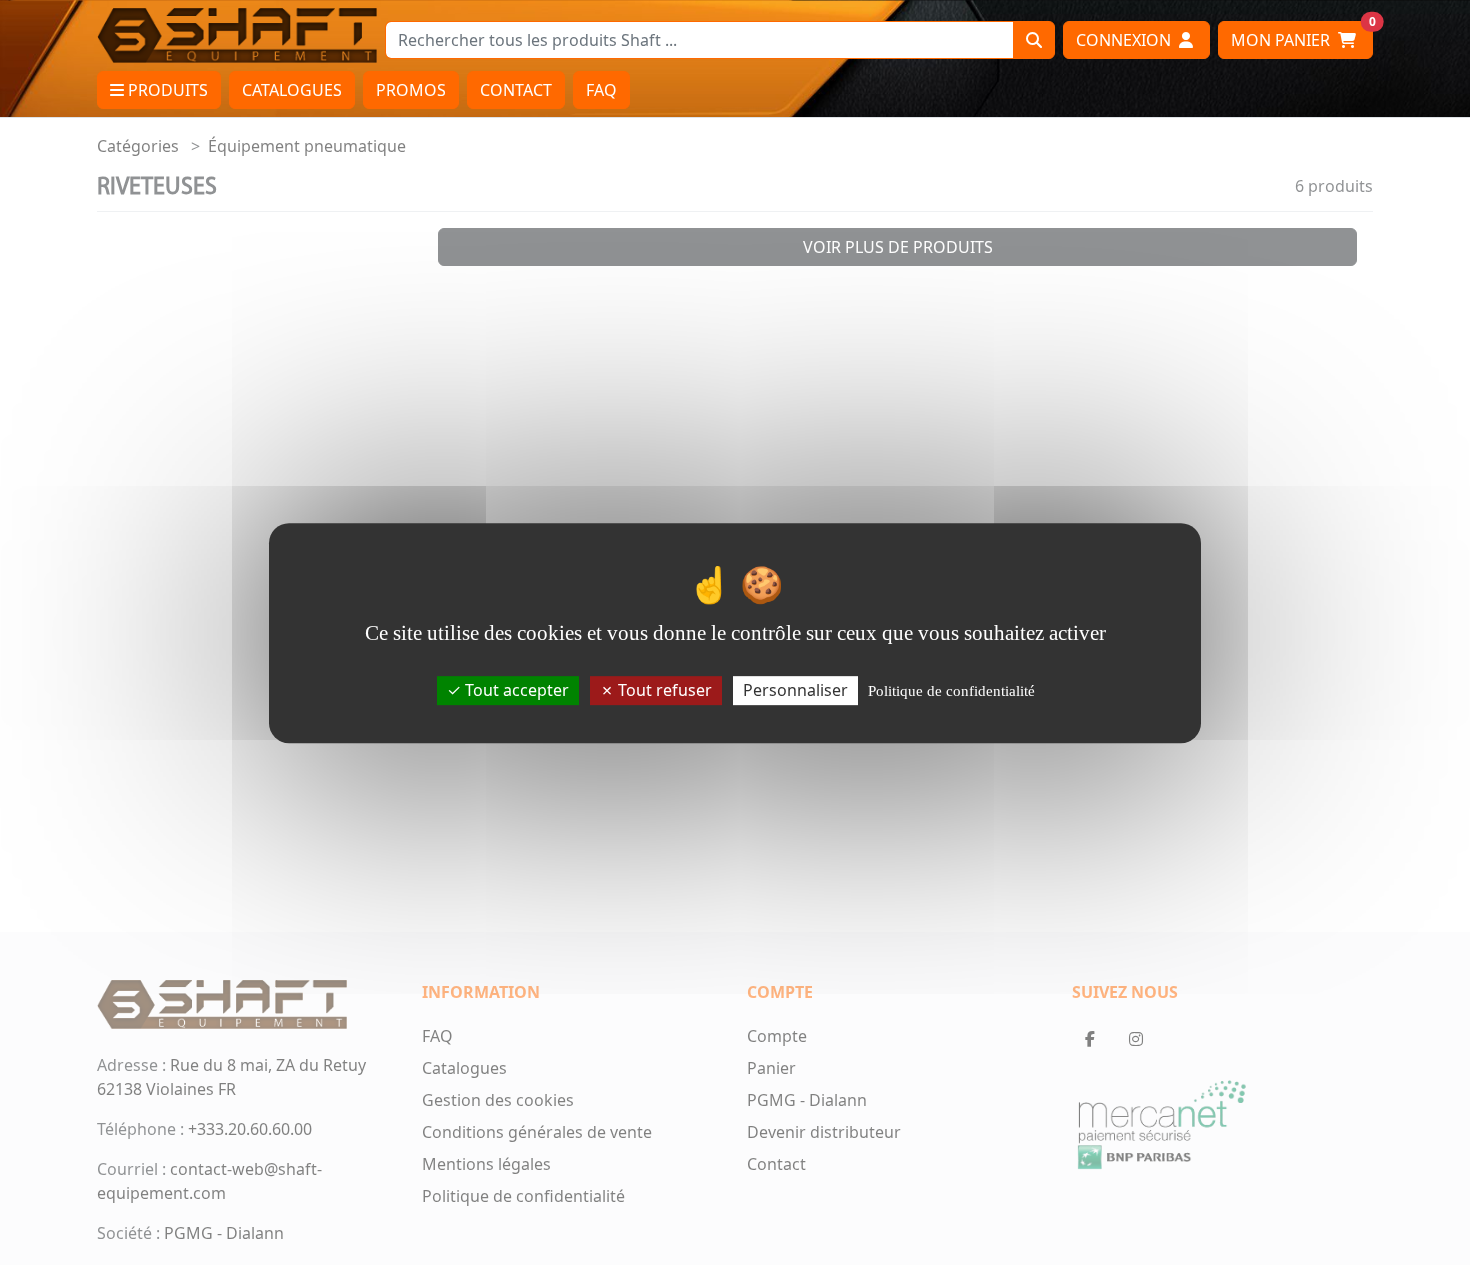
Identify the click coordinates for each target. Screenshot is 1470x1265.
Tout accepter (515, 689)
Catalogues (292, 90)
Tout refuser (663, 689)
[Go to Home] (237, 34)
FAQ (601, 90)
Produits (166, 90)
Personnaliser (795, 689)
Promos (411, 90)
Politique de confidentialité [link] (951, 690)
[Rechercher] (1034, 40)
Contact (516, 90)
